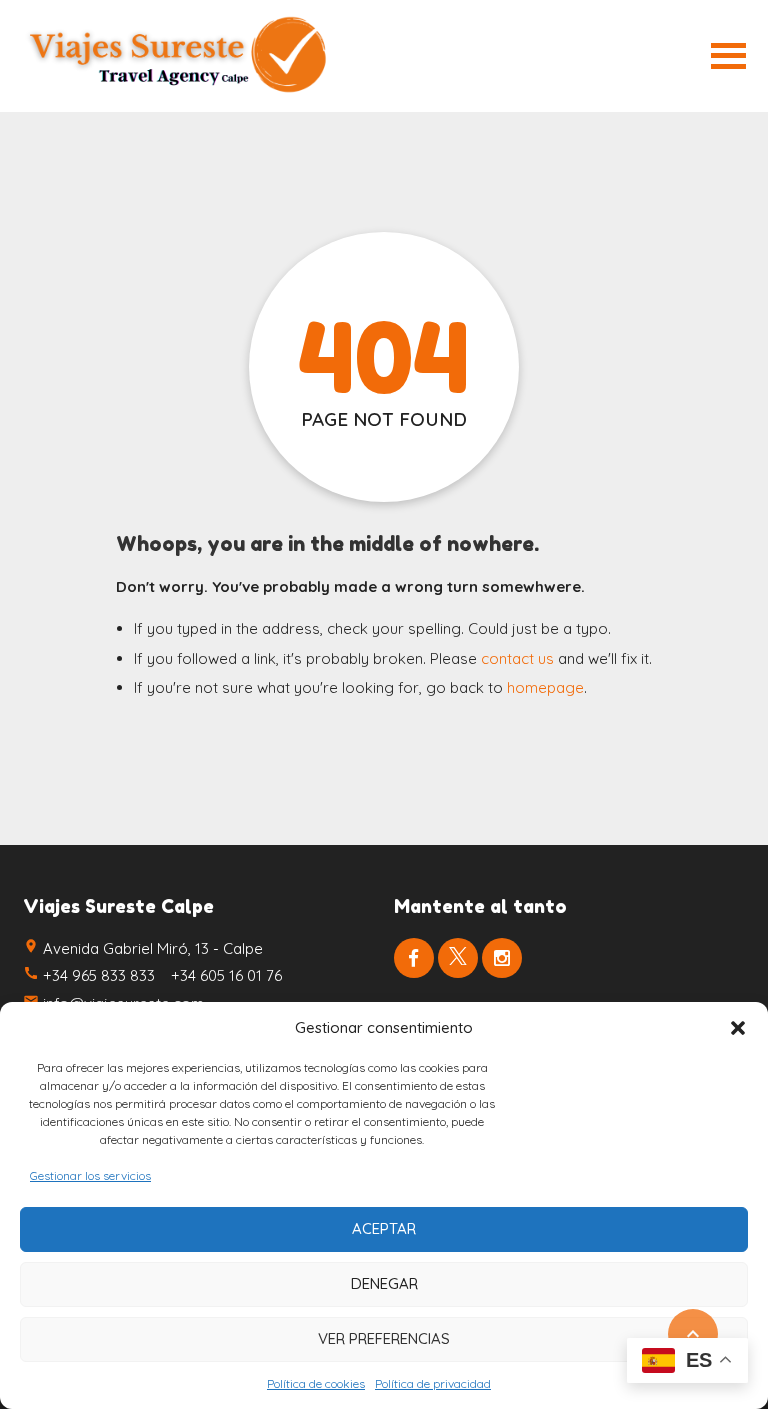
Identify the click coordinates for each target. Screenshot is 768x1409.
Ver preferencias (384, 1338)
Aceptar (384, 1228)
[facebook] (414, 958)
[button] (738, 1028)
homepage (545, 687)
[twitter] (458, 958)
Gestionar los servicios (90, 1175)
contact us (517, 658)
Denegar (384, 1283)
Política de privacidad (433, 1383)
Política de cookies (316, 1383)
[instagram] (502, 958)
